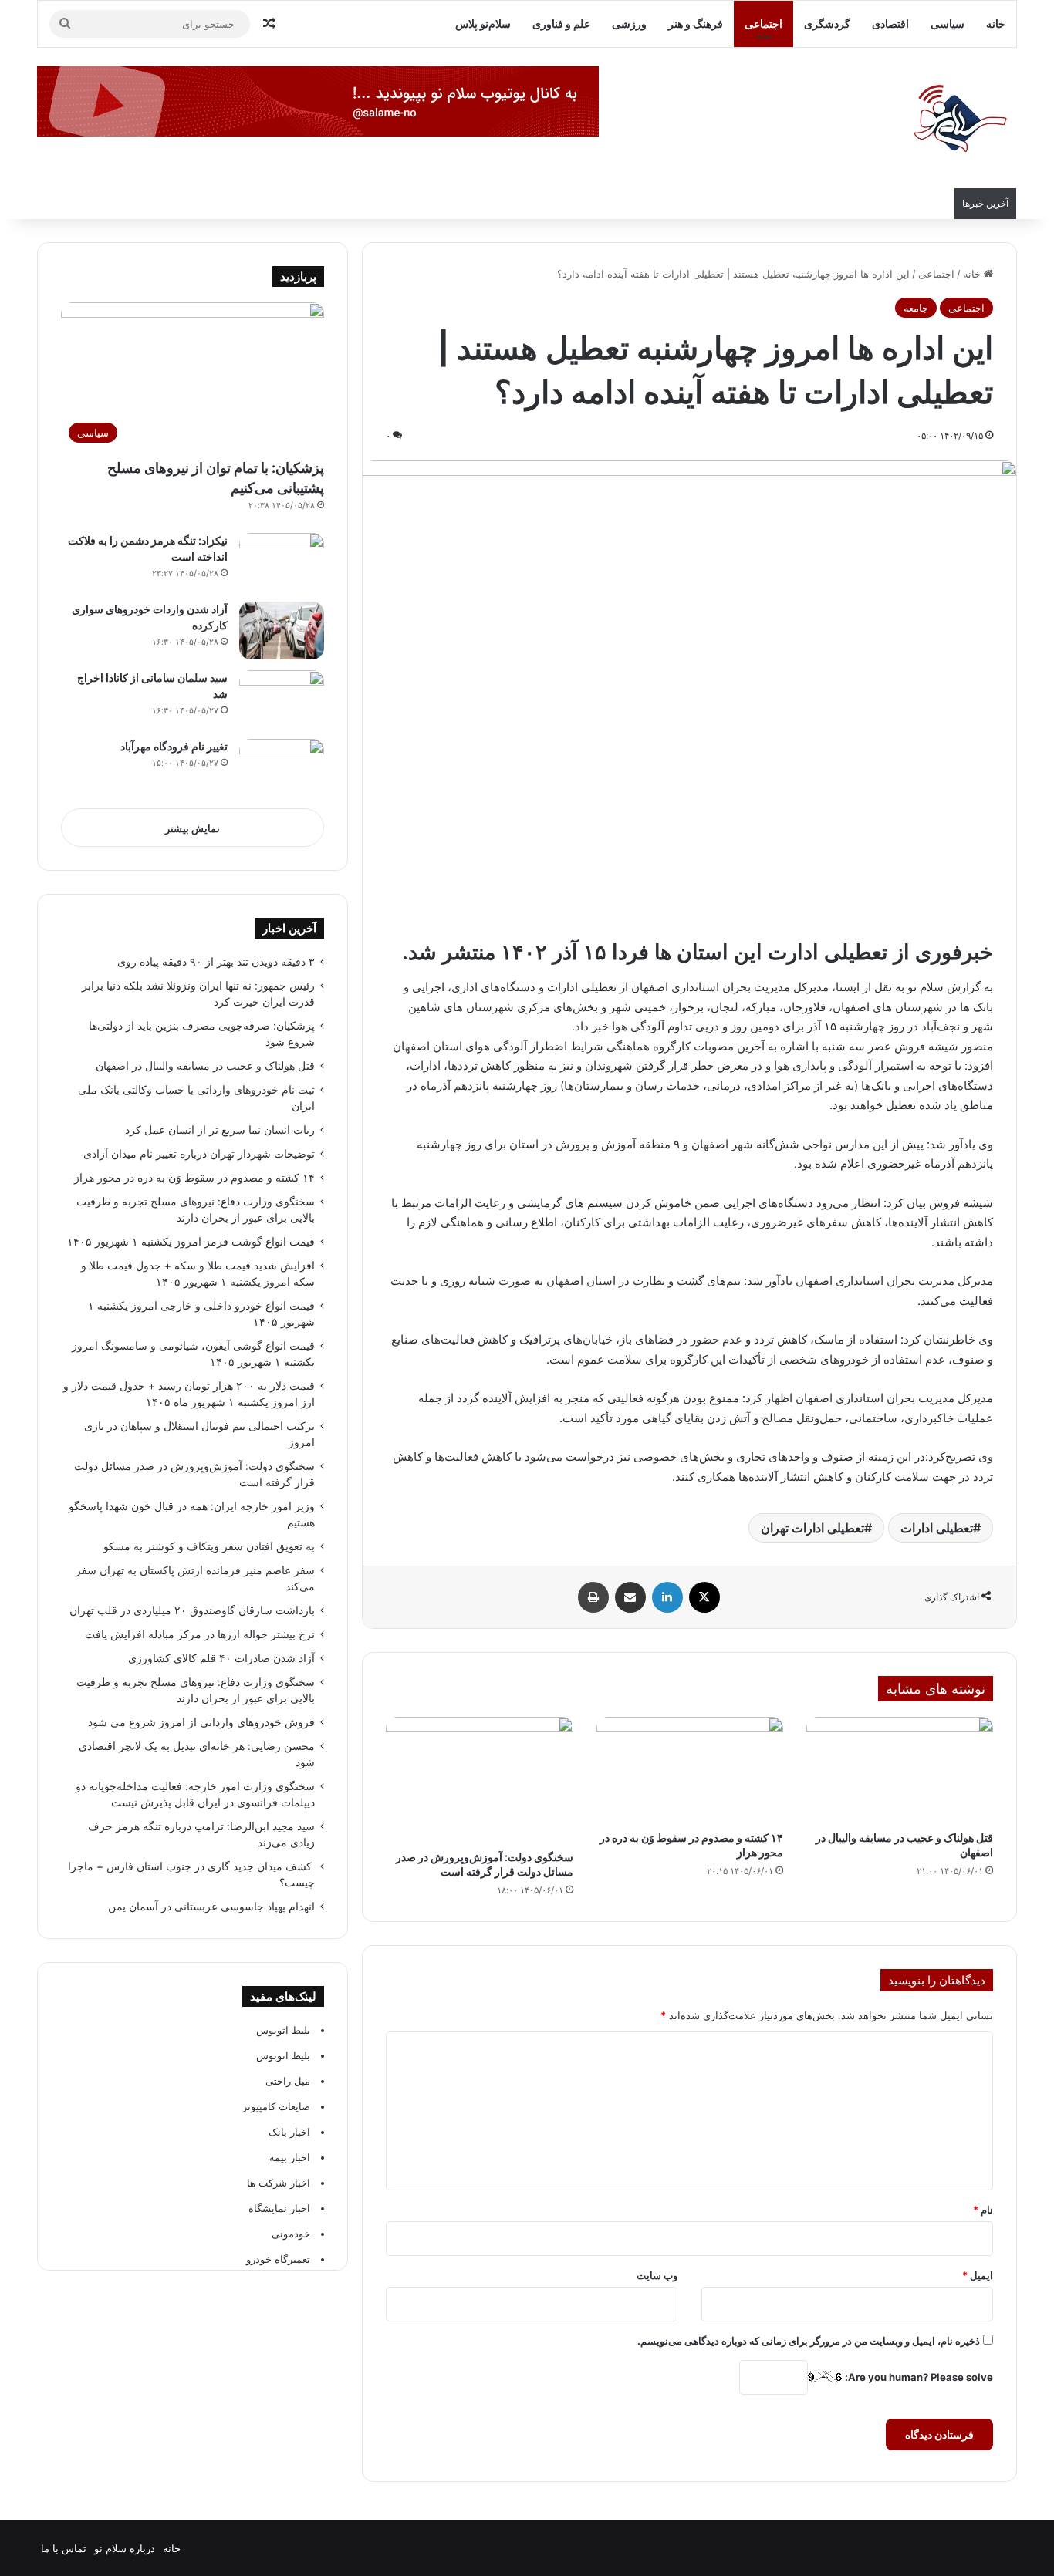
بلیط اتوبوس (283, 2030)
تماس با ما (64, 2548)
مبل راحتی (288, 2081)
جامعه (916, 308)
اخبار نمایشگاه (279, 2208)
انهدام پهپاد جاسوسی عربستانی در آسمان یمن (211, 1907)
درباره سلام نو (125, 2548)
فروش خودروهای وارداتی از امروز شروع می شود (201, 1722)
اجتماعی (763, 24)
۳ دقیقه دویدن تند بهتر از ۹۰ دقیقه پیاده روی (216, 962)
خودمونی (291, 2234)
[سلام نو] (959, 120)
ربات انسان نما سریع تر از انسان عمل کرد (220, 1130)
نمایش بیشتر (193, 828)
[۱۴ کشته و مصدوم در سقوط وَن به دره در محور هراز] (690, 1770)
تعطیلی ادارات (937, 1528)
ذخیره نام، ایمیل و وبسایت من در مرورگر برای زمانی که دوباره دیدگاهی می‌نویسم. (809, 2341)
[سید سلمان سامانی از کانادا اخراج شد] (282, 699)
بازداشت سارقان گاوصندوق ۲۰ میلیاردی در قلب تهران (192, 1610)
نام (983, 2210)
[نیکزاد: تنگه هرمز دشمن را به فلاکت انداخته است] (282, 562)
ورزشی (629, 24)
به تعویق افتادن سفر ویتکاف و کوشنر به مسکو (208, 1546)
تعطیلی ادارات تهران (812, 1528)
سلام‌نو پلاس (483, 24)
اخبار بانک (289, 2132)
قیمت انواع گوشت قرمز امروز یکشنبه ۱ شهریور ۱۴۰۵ (191, 1242)
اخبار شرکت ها (279, 2183)
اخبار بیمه (290, 2157)
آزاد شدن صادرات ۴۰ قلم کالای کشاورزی (221, 1658)
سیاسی (948, 24)
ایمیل (978, 2275)
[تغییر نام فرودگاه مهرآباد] (282, 768)
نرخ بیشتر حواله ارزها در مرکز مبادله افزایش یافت (200, 1634)
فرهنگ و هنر (696, 24)
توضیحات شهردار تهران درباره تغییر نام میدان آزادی (199, 1154)
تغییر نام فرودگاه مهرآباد (174, 746)
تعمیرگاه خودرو (278, 2259)
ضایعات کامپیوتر (276, 2106)
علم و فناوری (561, 24)
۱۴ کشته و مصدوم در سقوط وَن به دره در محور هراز (194, 1178)
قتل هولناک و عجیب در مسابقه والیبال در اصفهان (205, 1066)
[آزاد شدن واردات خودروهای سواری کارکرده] (282, 631)
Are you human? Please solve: (918, 2377)
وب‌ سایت (657, 2275)
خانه (996, 24)
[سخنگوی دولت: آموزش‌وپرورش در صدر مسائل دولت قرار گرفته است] (479, 1779)
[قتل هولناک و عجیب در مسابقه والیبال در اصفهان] (900, 1770)
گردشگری (827, 24)
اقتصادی (890, 24)
